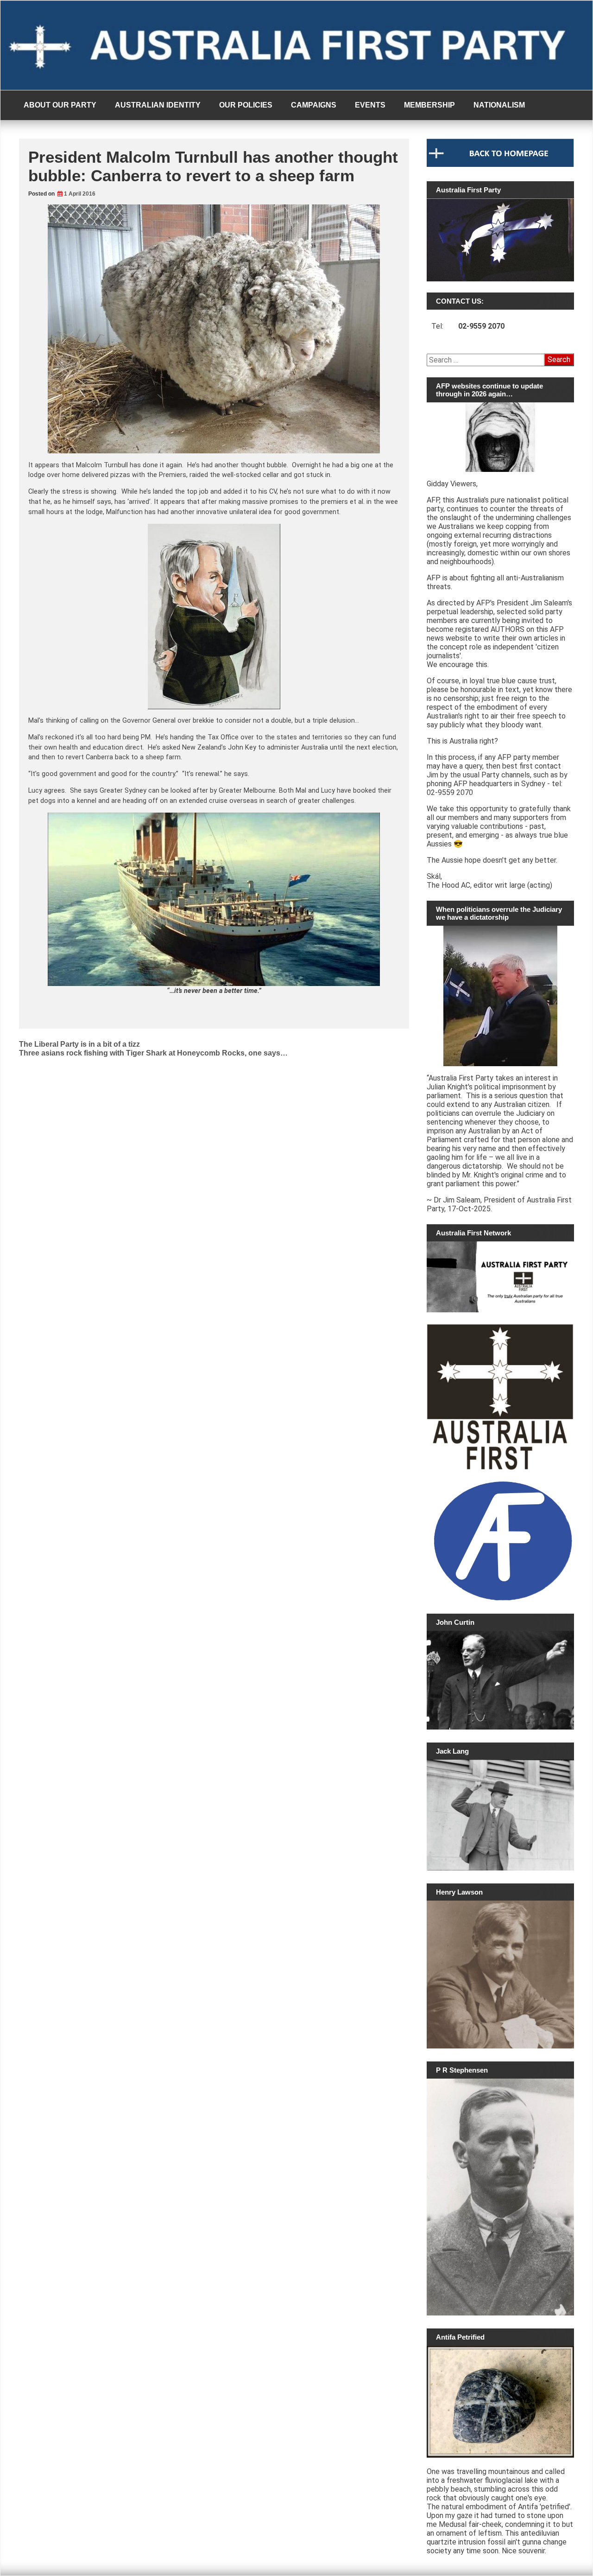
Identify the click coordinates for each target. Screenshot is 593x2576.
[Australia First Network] (500, 1277)
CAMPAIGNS (314, 105)
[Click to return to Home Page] (500, 165)
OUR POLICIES (246, 105)
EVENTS (370, 105)
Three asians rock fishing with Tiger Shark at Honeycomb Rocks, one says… (153, 1053)
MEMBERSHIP (429, 105)
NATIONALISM (499, 105)
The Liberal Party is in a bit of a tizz (79, 1044)
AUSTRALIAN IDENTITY (158, 105)
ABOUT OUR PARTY (60, 105)
